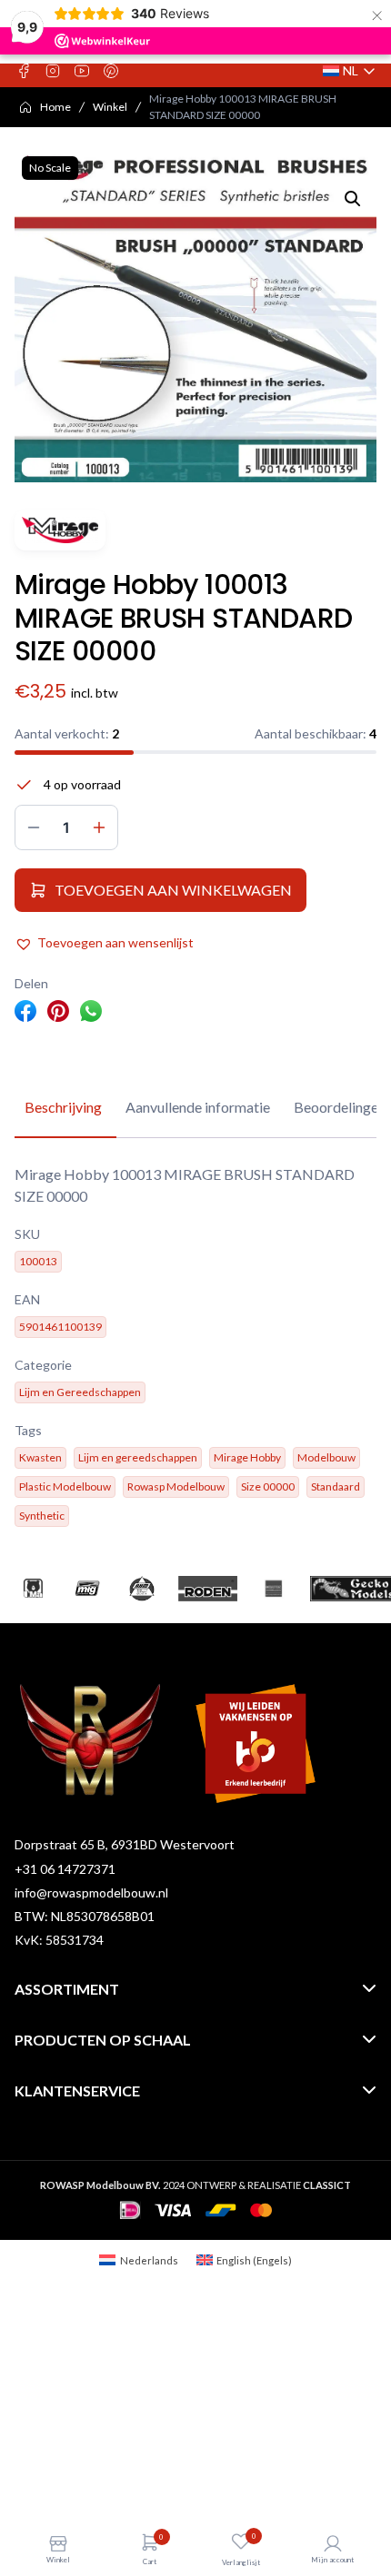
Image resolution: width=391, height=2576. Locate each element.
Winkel (110, 107)
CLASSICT (327, 2185)
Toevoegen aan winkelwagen (173, 890)
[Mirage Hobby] (60, 530)
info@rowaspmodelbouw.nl (91, 1892)
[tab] (63, 1108)
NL (350, 71)
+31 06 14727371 (65, 1869)
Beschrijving (63, 1107)
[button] (353, 199)
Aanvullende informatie (198, 1107)
